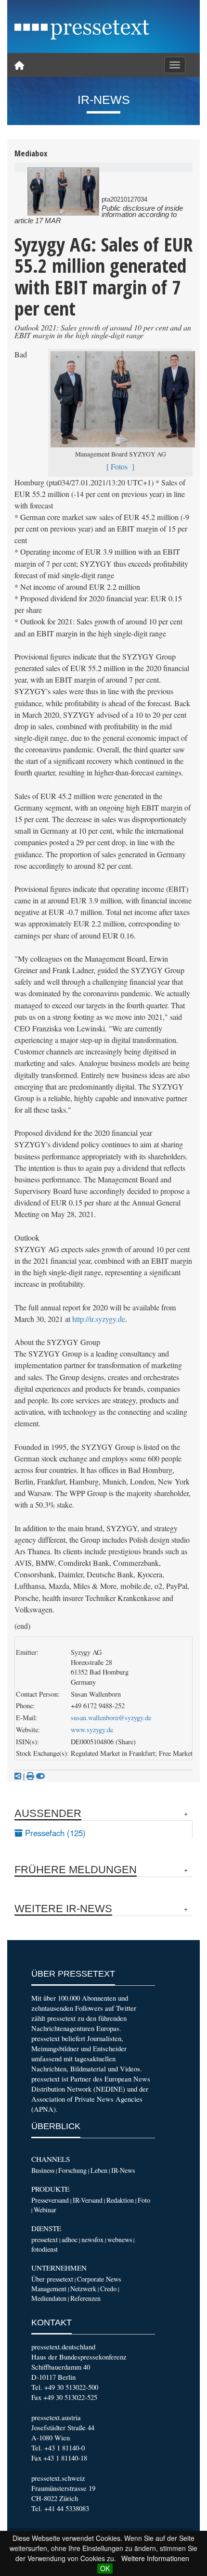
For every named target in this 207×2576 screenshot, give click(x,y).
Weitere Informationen (155, 2558)
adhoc (70, 2240)
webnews (120, 2240)
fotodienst (45, 2249)
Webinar (45, 2210)
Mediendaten (49, 2298)
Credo (108, 2289)
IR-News (123, 2170)
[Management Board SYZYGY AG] (63, 191)
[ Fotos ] (120, 467)
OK (105, 2568)
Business (43, 2170)
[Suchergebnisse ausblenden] (40, 1776)
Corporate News (99, 2279)
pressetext (45, 2240)
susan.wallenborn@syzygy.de (111, 1718)
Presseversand (50, 2200)
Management (49, 2289)
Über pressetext (52, 2279)
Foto (144, 2200)
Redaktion (120, 2200)
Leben (99, 2170)
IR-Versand (88, 2200)
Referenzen (85, 2298)
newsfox (92, 2240)
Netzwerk (83, 2289)
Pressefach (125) (54, 1833)
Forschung (72, 2170)
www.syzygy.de (92, 1730)
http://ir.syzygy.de (99, 1319)
